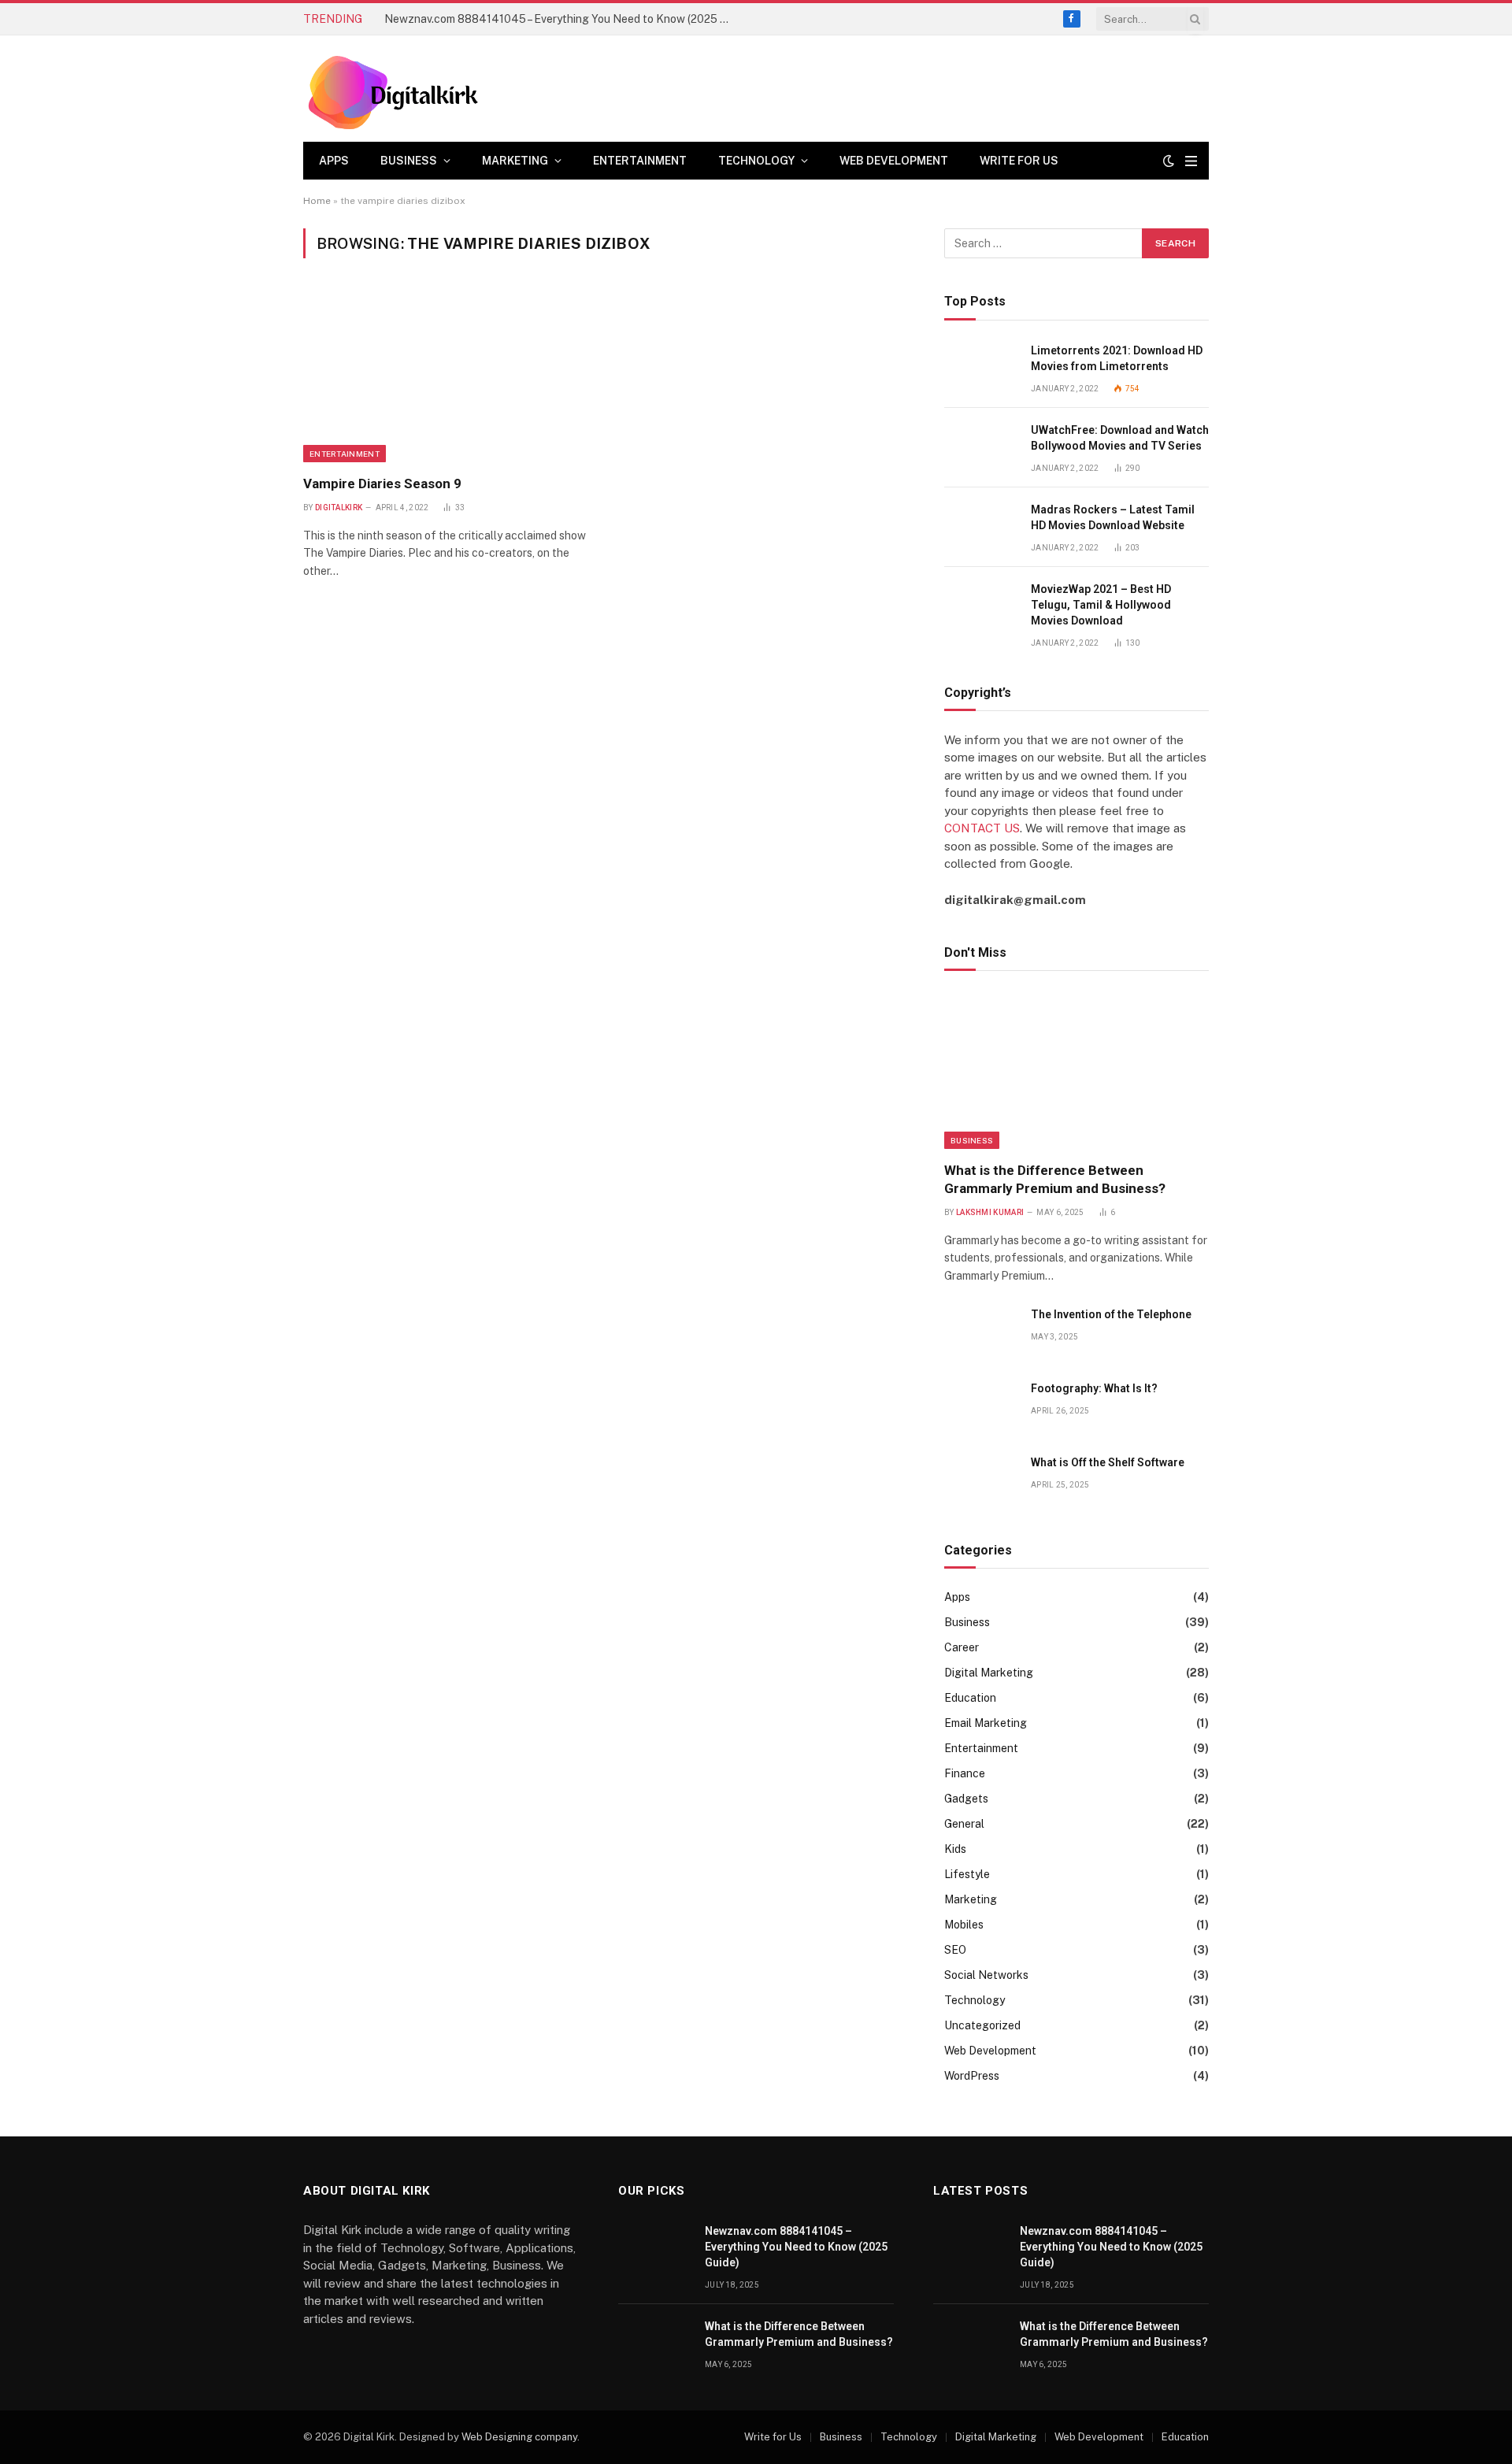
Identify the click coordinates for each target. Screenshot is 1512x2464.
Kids (955, 1849)
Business (409, 161)
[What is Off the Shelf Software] (980, 1480)
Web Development (894, 161)
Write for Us (1019, 161)
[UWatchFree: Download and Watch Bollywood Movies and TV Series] (980, 448)
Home (317, 201)
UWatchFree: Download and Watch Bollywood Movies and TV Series (1120, 438)
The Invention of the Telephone (1111, 1314)
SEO (955, 1950)
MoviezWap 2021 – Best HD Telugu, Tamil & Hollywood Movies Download (1101, 605)
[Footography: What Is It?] (980, 1406)
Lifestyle (967, 1874)
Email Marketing (986, 1723)
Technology (756, 161)
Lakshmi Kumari (990, 1212)
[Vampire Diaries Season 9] (448, 376)
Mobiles (964, 1925)
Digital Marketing (989, 1673)
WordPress (972, 2076)
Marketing (515, 161)
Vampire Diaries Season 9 (382, 484)
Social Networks (986, 1975)
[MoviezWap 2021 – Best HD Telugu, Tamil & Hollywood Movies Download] (980, 607)
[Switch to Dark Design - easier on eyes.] (1169, 161)
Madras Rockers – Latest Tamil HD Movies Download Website (1113, 517)
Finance (965, 1773)
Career (962, 1647)
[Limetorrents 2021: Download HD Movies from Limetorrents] (980, 368)
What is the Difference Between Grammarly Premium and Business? (1055, 1179)
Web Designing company (519, 2437)
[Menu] (1191, 161)
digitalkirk (339, 508)
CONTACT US (982, 828)
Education (970, 1698)
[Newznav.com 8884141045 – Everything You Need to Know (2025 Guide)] (654, 2249)
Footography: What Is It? (1094, 1388)
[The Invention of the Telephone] (980, 1332)
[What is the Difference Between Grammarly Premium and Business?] (1077, 1070)
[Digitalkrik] (399, 89)
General (964, 1824)
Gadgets (966, 1799)
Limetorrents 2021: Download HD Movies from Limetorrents (1117, 358)
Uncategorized (982, 2025)
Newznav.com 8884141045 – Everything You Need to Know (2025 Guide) (561, 19)
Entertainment (640, 161)
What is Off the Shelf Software (1108, 1462)
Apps (334, 161)
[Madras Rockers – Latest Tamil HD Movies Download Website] (980, 527)
